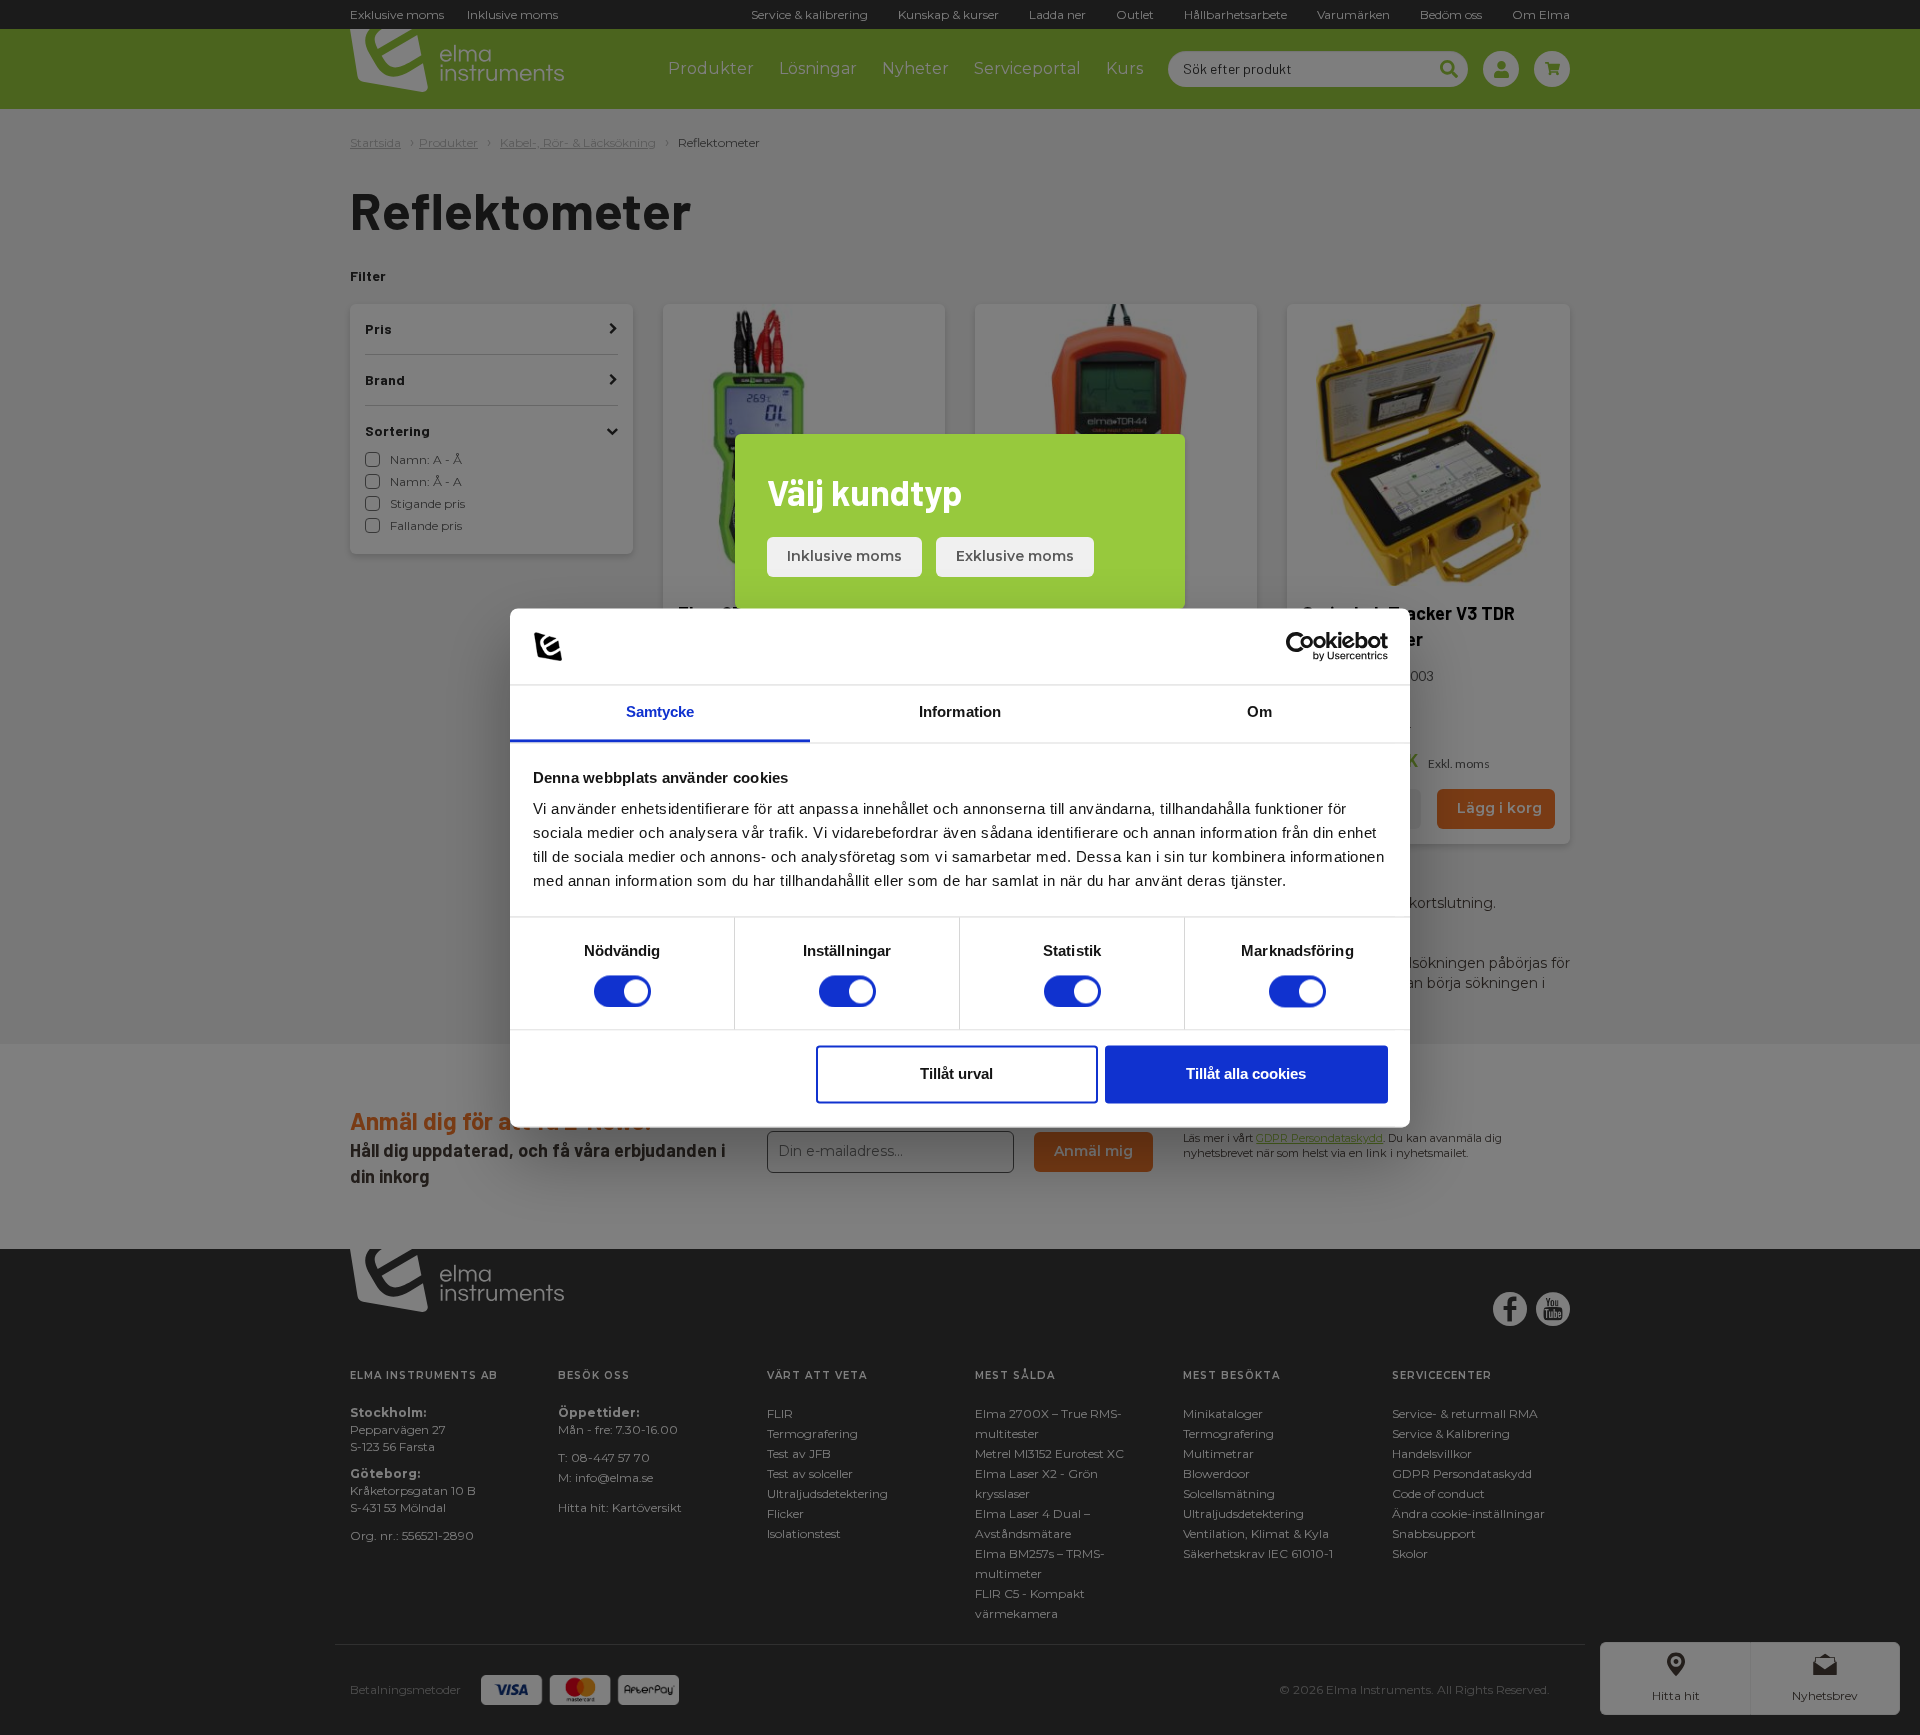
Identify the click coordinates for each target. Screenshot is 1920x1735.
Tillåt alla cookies (1246, 1074)
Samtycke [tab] (660, 712)
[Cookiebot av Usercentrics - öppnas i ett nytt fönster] (1300, 646)
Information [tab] (960, 712)
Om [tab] (1259, 712)
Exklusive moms (1015, 556)
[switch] (847, 991)
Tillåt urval (956, 1074)
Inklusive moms (844, 556)
